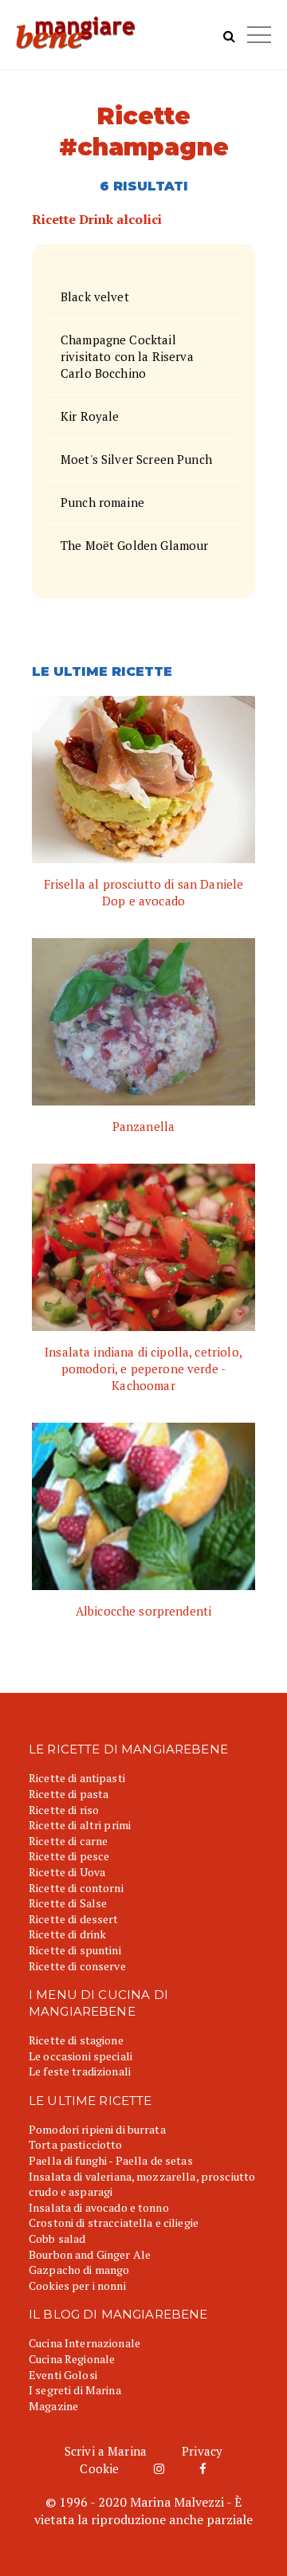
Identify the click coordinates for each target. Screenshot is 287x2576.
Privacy (202, 2451)
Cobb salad (57, 2238)
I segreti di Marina (75, 2390)
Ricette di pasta (69, 1794)
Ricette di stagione (76, 2040)
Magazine (53, 2406)
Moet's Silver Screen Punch (136, 459)
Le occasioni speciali (81, 2056)
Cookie (99, 2468)
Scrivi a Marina (106, 2451)
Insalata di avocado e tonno (99, 2207)
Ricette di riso (64, 1810)
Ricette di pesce (69, 1856)
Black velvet (95, 296)
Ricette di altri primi (80, 1825)
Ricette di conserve (77, 1966)
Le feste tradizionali (80, 2071)
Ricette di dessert (74, 1919)
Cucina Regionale (72, 2359)
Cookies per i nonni (77, 2285)
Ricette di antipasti (77, 1778)
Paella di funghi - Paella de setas (111, 2160)
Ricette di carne (68, 1841)
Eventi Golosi (63, 2375)
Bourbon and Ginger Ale (90, 2254)
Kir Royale (90, 416)
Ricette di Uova (67, 1872)
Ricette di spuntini (75, 1950)
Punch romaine (102, 502)
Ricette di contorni (76, 1888)
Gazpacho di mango (79, 2270)
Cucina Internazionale (85, 2343)
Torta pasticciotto (76, 2144)
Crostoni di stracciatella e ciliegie (114, 2223)
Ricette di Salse (68, 1903)
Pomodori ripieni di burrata (97, 2129)
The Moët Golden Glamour (134, 545)
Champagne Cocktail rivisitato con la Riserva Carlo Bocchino (127, 356)
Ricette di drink (67, 1934)
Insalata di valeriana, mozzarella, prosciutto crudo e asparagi (142, 2184)
